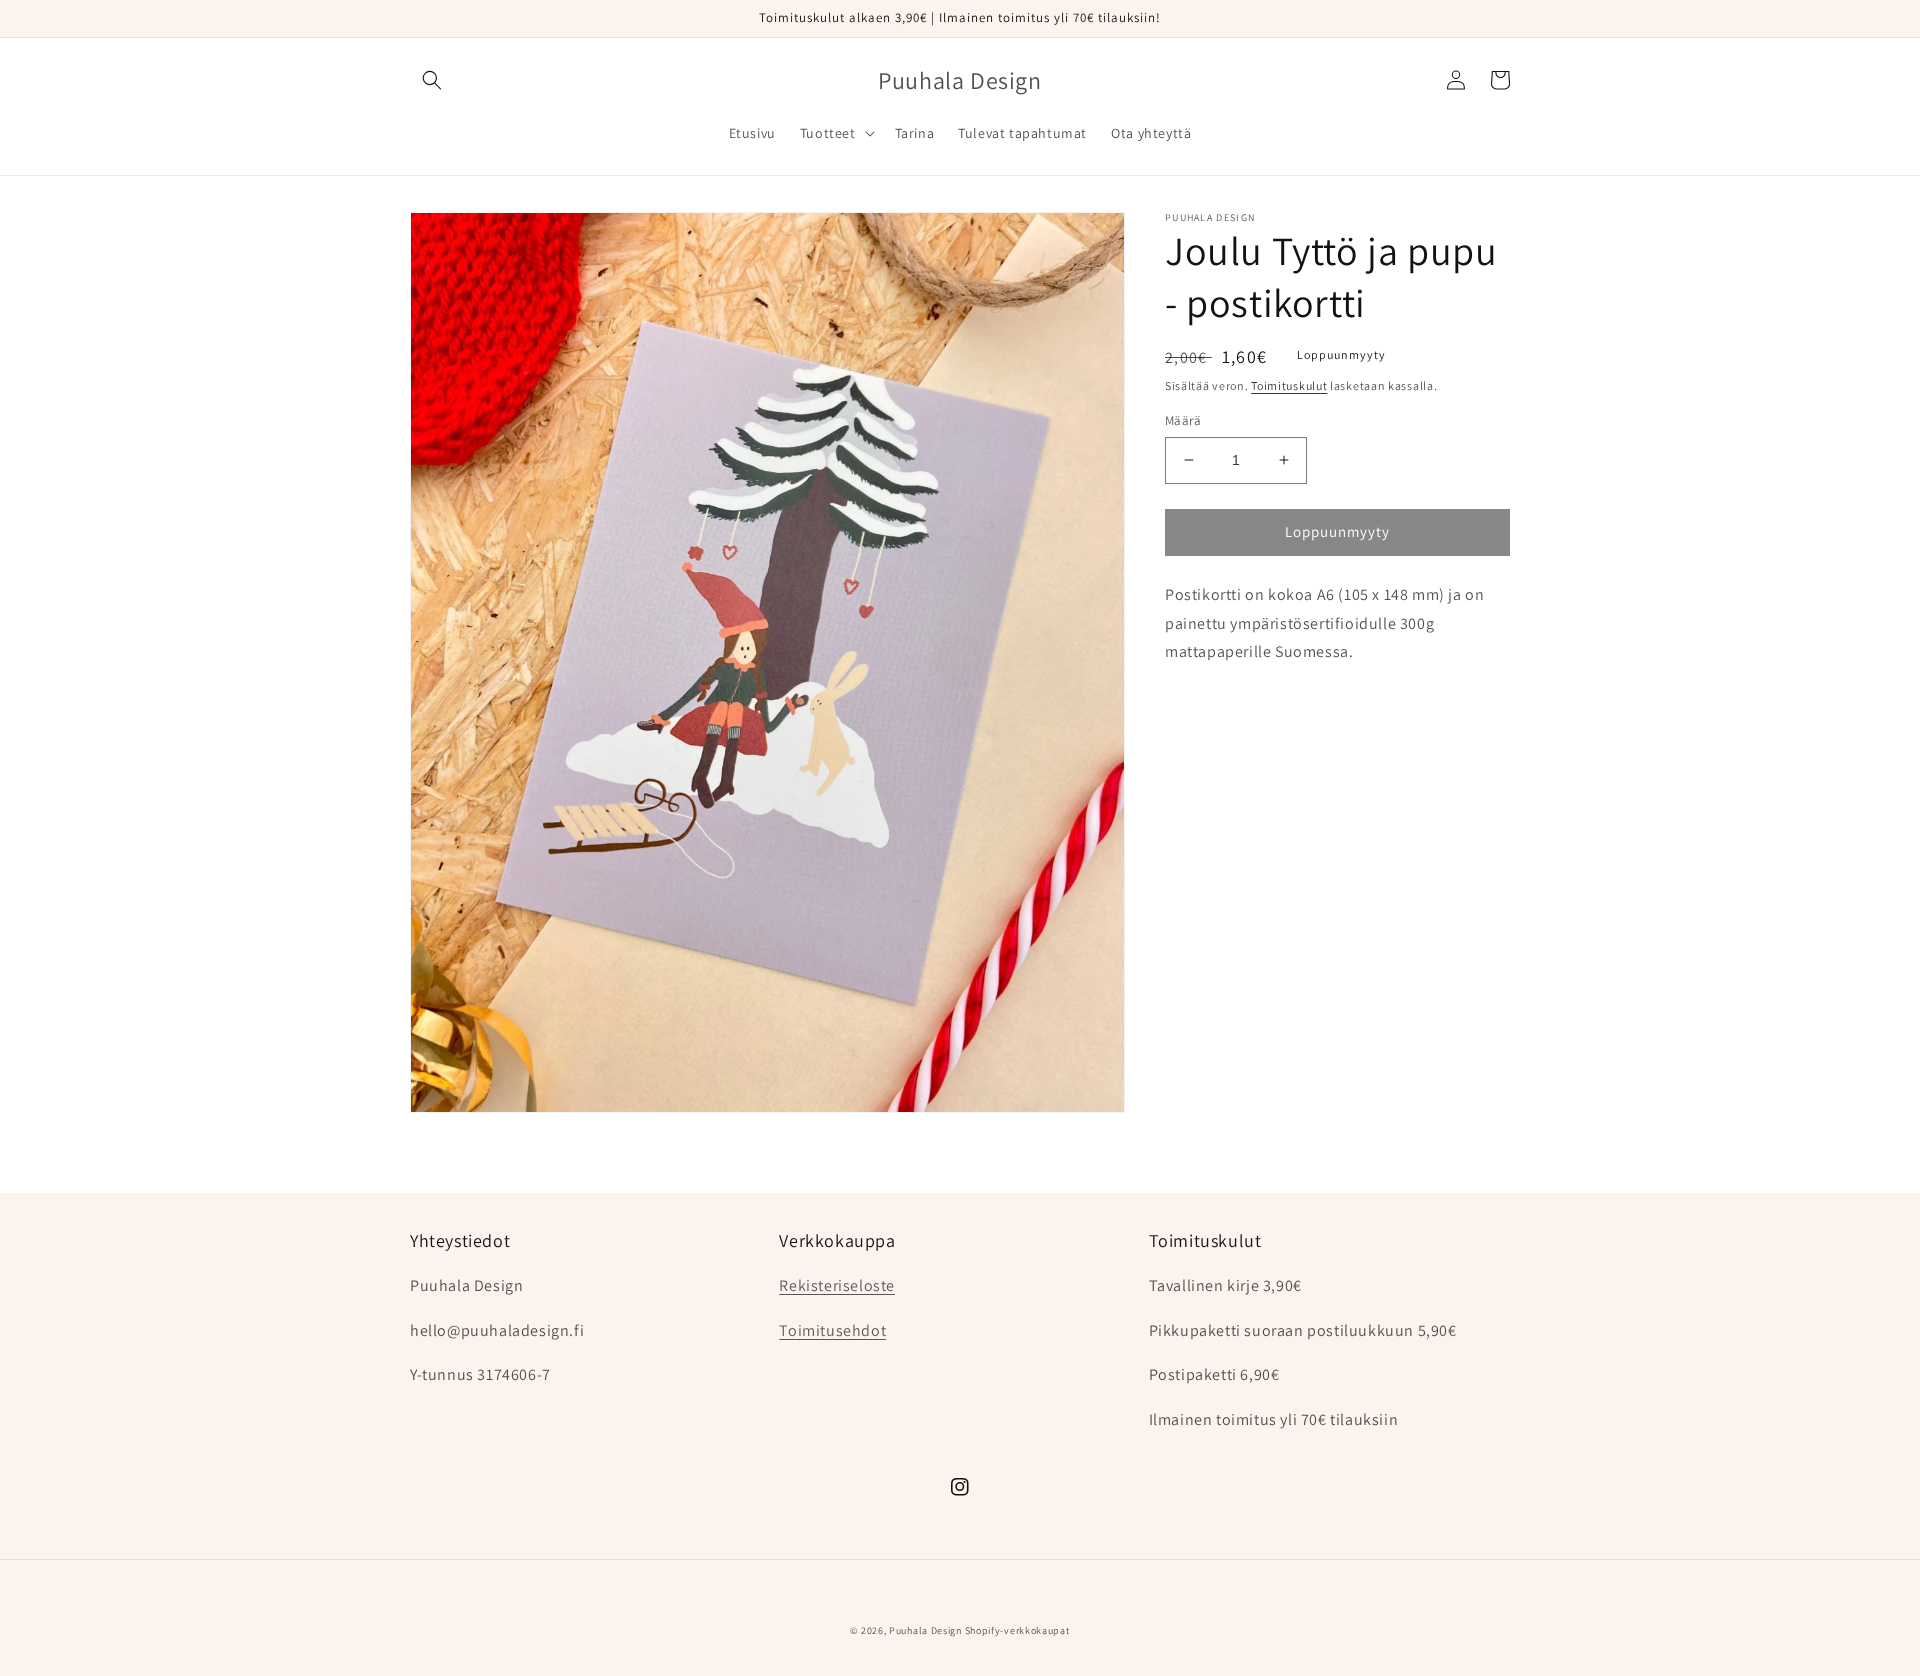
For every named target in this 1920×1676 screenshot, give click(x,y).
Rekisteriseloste (837, 1285)
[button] (432, 80)
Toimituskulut (1289, 385)
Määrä (1183, 420)
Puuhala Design (925, 1630)
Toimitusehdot (832, 1330)
